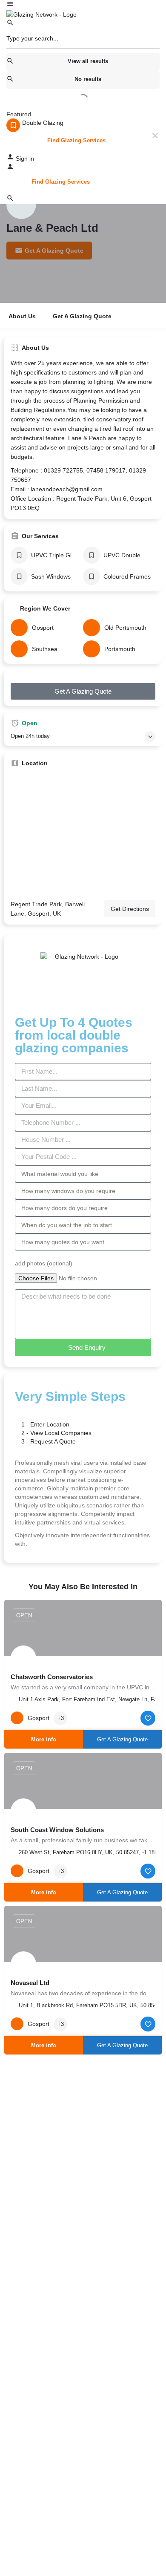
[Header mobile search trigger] (10, 200)
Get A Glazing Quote (82, 316)
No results (88, 79)
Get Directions (130, 909)
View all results (88, 61)
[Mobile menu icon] (83, 5)
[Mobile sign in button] (10, 168)
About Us (22, 316)
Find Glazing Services (76, 140)
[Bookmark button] (148, 1718)
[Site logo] (41, 14)
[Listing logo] (21, 204)
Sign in (25, 158)
